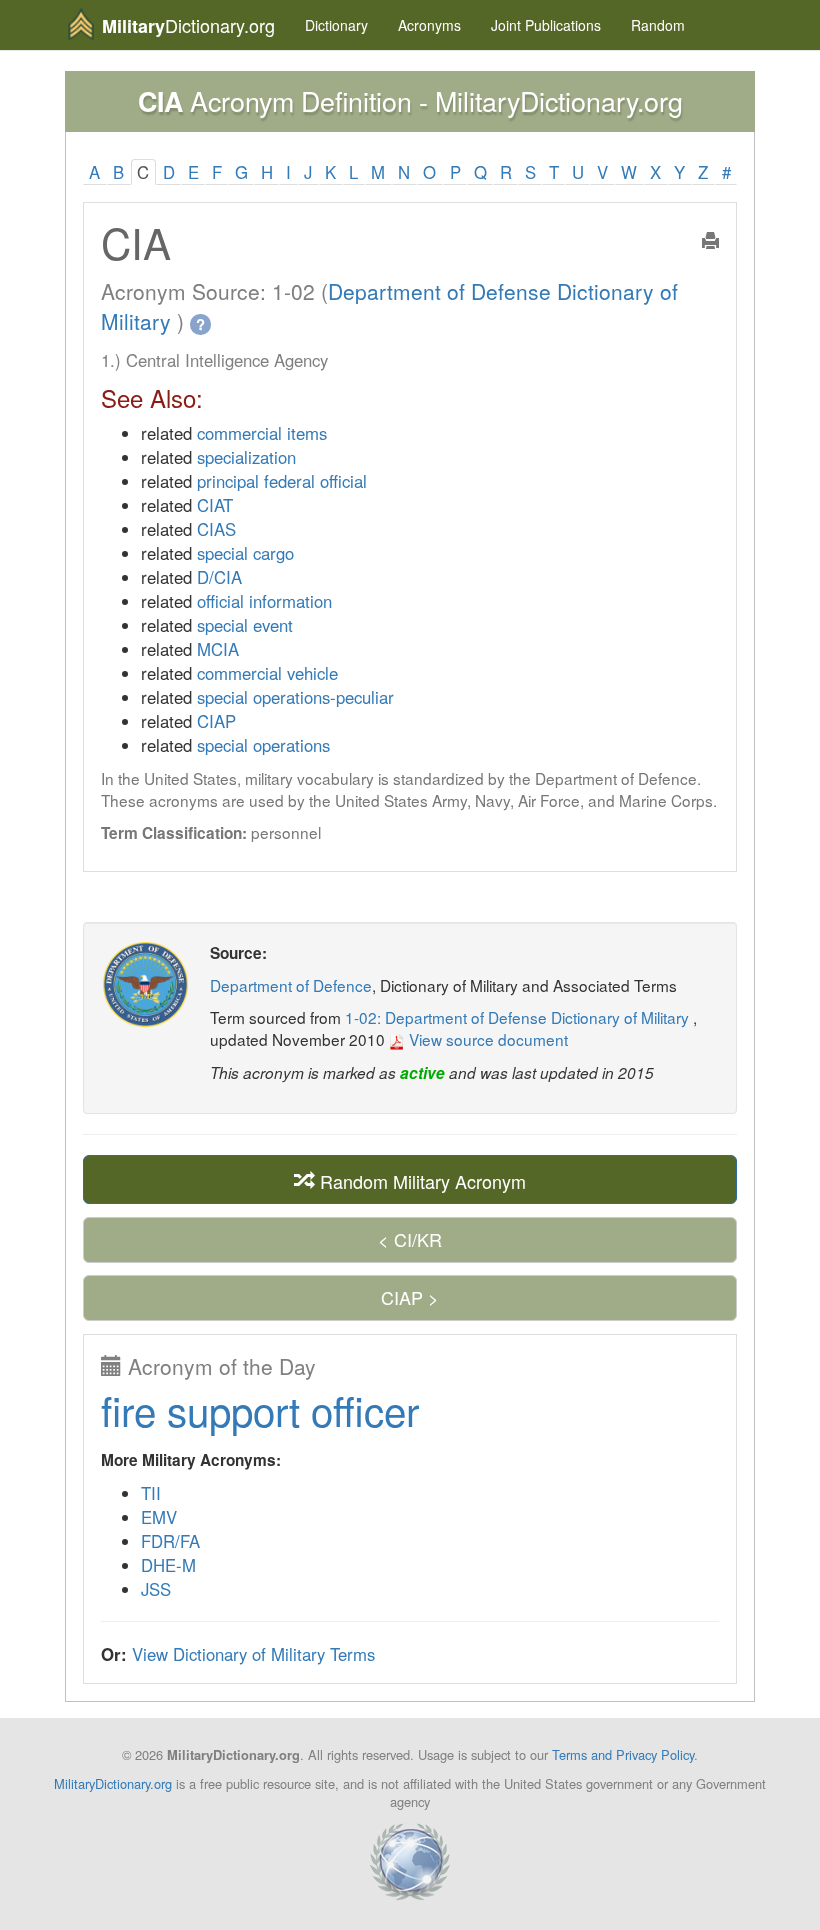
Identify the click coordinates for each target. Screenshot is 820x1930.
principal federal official (282, 481)
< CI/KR (410, 1239)
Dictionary (336, 25)
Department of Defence (291, 985)
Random (658, 25)
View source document (486, 1039)
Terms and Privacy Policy (623, 1754)
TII (151, 1493)
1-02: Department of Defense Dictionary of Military (519, 1017)
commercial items (262, 433)
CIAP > (410, 1297)
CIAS (216, 529)
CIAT (215, 505)
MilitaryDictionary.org (113, 1783)
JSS (156, 1589)
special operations (263, 745)
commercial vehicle (267, 673)
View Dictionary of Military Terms (253, 1654)
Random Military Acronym (420, 1180)
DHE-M (168, 1565)
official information (264, 601)
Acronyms (429, 25)
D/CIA (219, 577)
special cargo (245, 553)
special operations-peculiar (295, 697)
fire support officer (260, 1409)
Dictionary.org (188, 25)
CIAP (216, 721)
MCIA (218, 649)
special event (245, 625)
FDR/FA (170, 1541)
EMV (159, 1517)
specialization (246, 457)
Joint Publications (546, 25)
